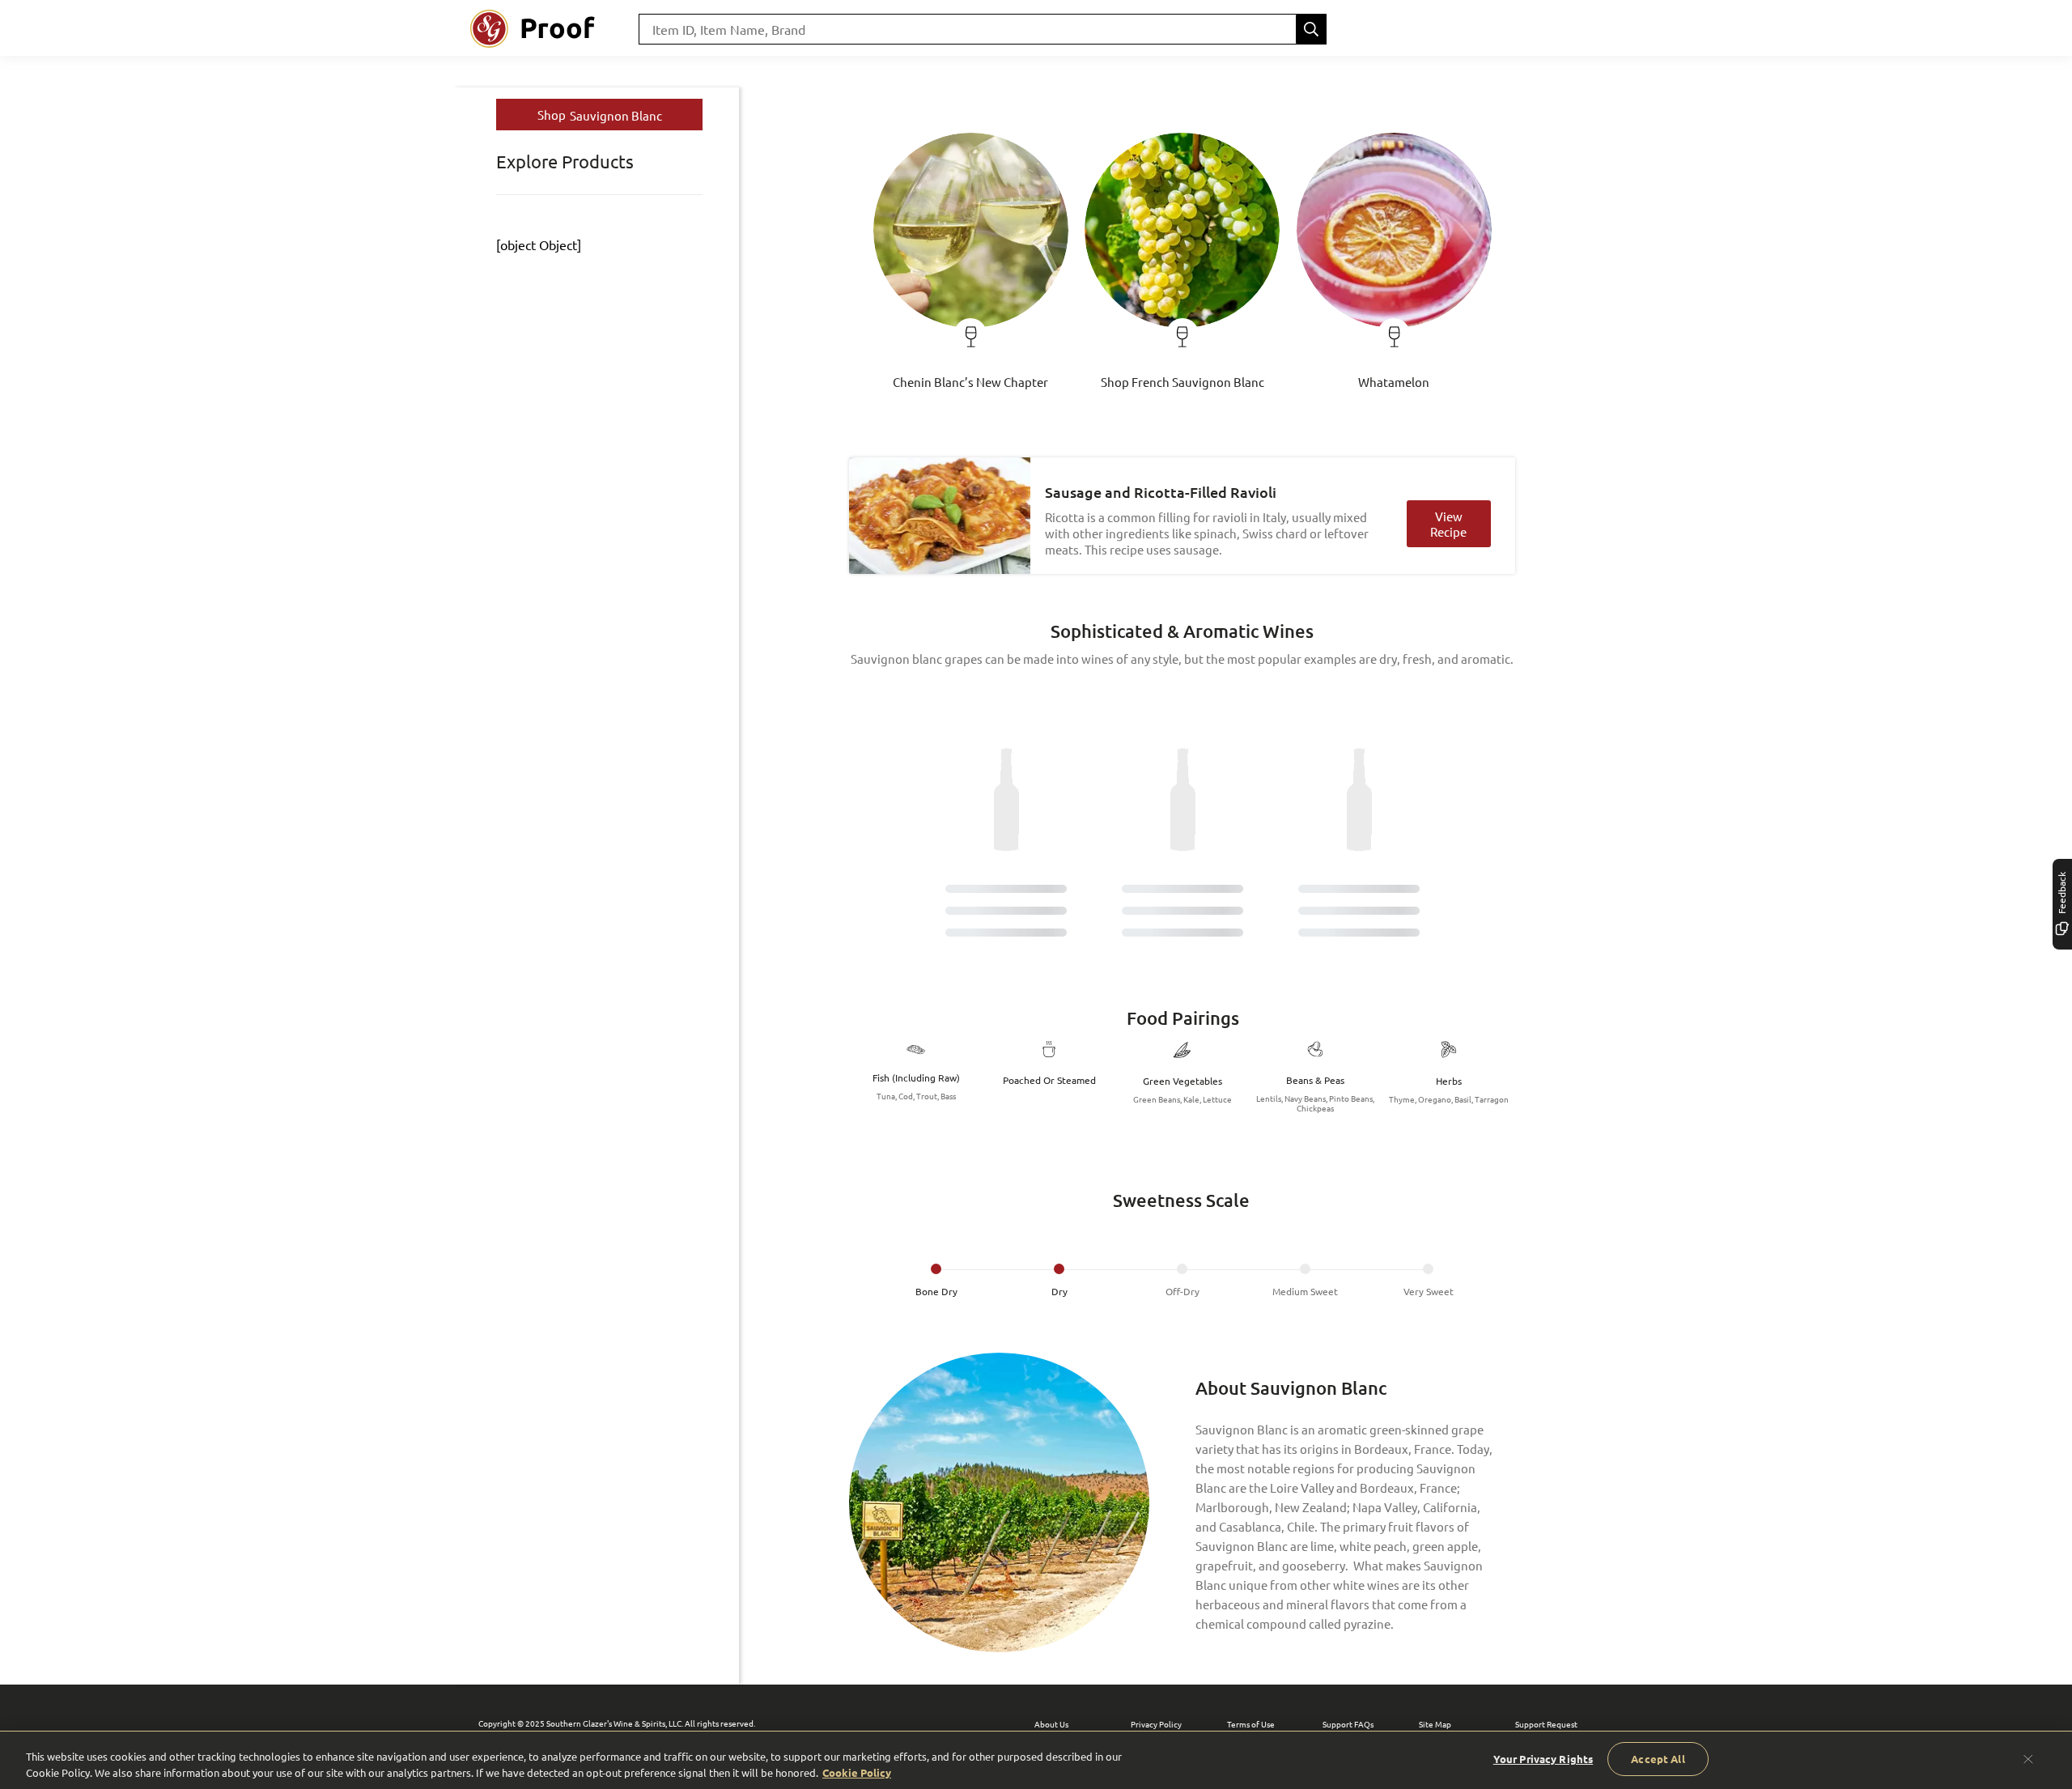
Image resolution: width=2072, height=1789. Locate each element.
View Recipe (1448, 524)
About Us (1051, 1724)
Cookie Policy (857, 1772)
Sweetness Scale (1181, 1200)
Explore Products (565, 161)
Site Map (1435, 1724)
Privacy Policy (1156, 1724)
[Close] (2028, 1759)
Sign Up (1505, 29)
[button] (971, 253)
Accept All (1658, 1759)
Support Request (1546, 1724)
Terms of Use (1251, 1724)
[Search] (1311, 29)
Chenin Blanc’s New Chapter (970, 382)
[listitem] (936, 1281)
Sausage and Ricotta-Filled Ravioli (1161, 492)
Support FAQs (1348, 1724)
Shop (600, 115)
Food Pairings (1183, 1018)
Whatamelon (1394, 382)
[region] (1036, 1760)
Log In (1575, 29)
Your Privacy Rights (1543, 1759)
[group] (1182, 1281)
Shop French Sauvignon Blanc (1182, 382)
